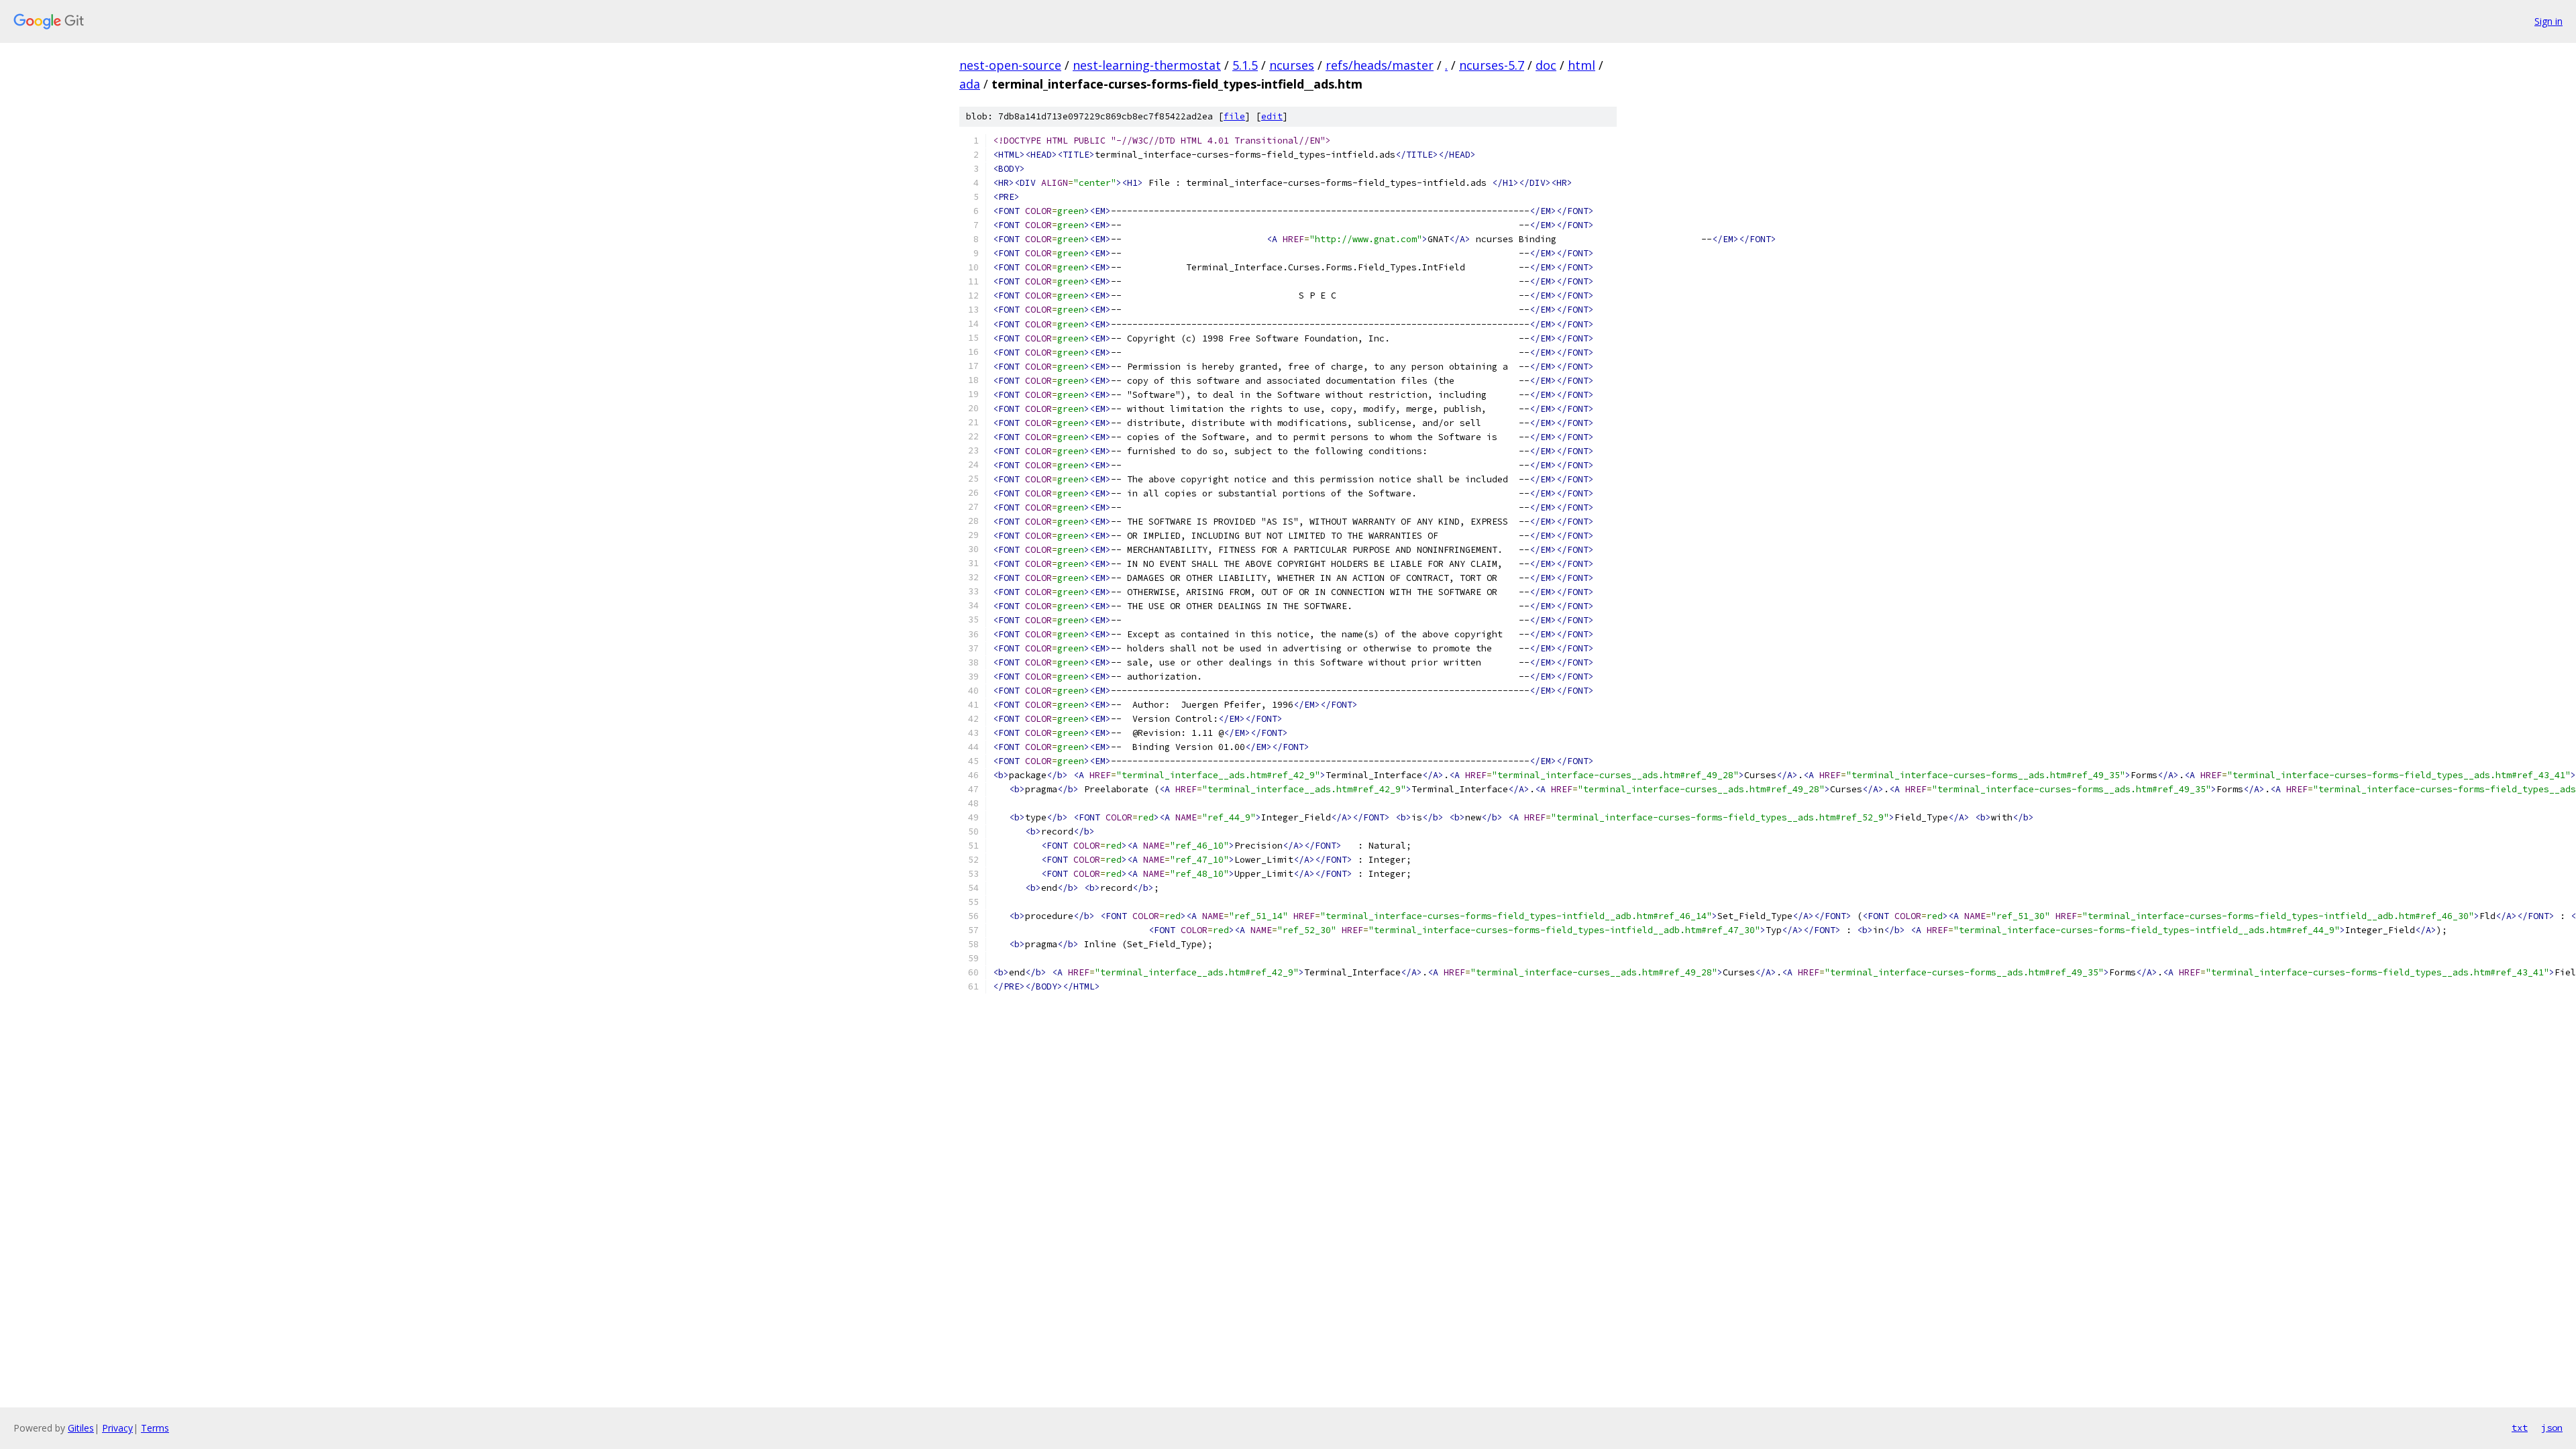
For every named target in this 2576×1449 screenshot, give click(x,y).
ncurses (1292, 65)
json (2552, 1428)
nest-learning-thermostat (1147, 65)
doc (1546, 65)
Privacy (117, 1428)
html (1581, 65)
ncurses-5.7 (1492, 65)
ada (970, 84)
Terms (155, 1428)
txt (2520, 1428)
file (1234, 116)
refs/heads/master (1380, 65)
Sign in (2548, 21)
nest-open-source (1010, 65)
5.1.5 (1245, 65)
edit (1272, 116)
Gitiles (81, 1428)
